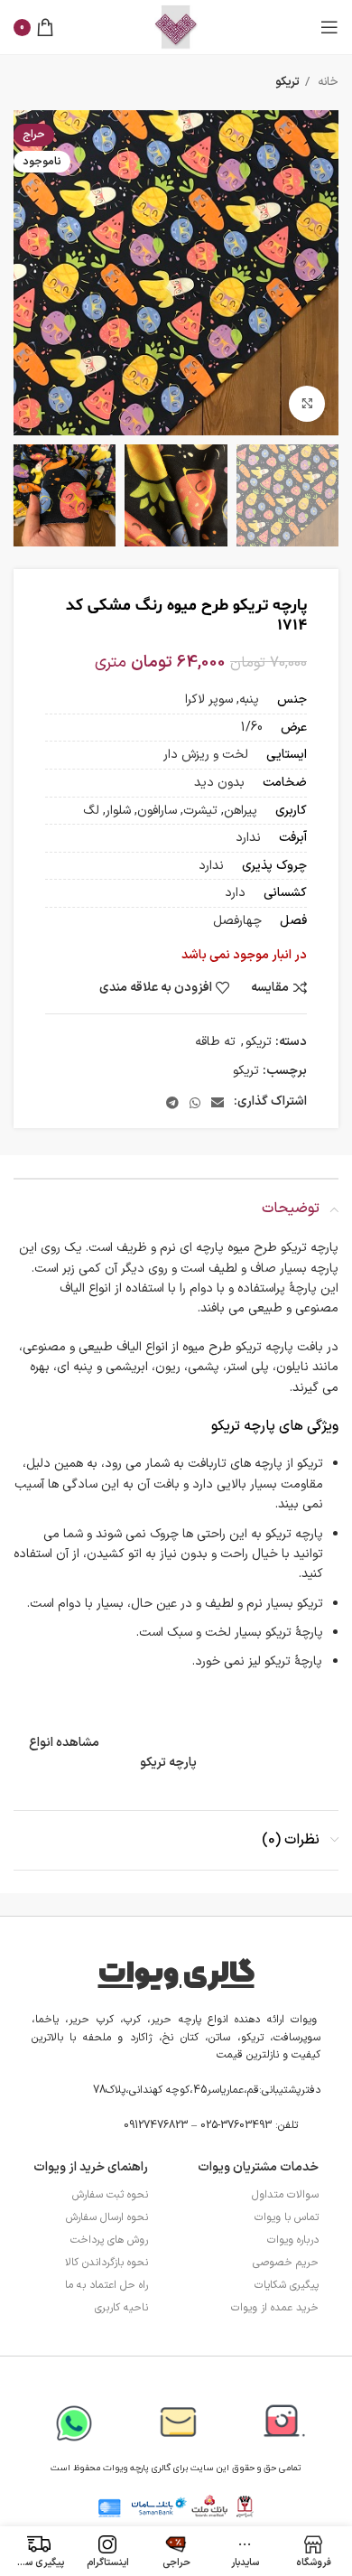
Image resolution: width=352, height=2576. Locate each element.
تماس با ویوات (287, 2217)
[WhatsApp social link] (195, 1103)
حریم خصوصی (286, 2263)
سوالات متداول (285, 2195)
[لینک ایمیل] (218, 1103)
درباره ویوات (293, 2240)
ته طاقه (215, 1042)
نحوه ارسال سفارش (107, 2217)
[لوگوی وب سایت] (176, 27)
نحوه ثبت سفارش (110, 2195)
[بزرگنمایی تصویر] (307, 404)
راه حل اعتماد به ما (107, 2285)
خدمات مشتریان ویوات (258, 2167)
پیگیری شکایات (287, 2285)
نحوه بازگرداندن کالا (107, 2263)
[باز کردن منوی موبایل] (329, 27)
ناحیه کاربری (121, 2308)
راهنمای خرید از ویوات (91, 2167)
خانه (326, 82)
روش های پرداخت (109, 2240)
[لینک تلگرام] (172, 1103)
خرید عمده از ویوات (275, 2308)
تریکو (287, 82)
